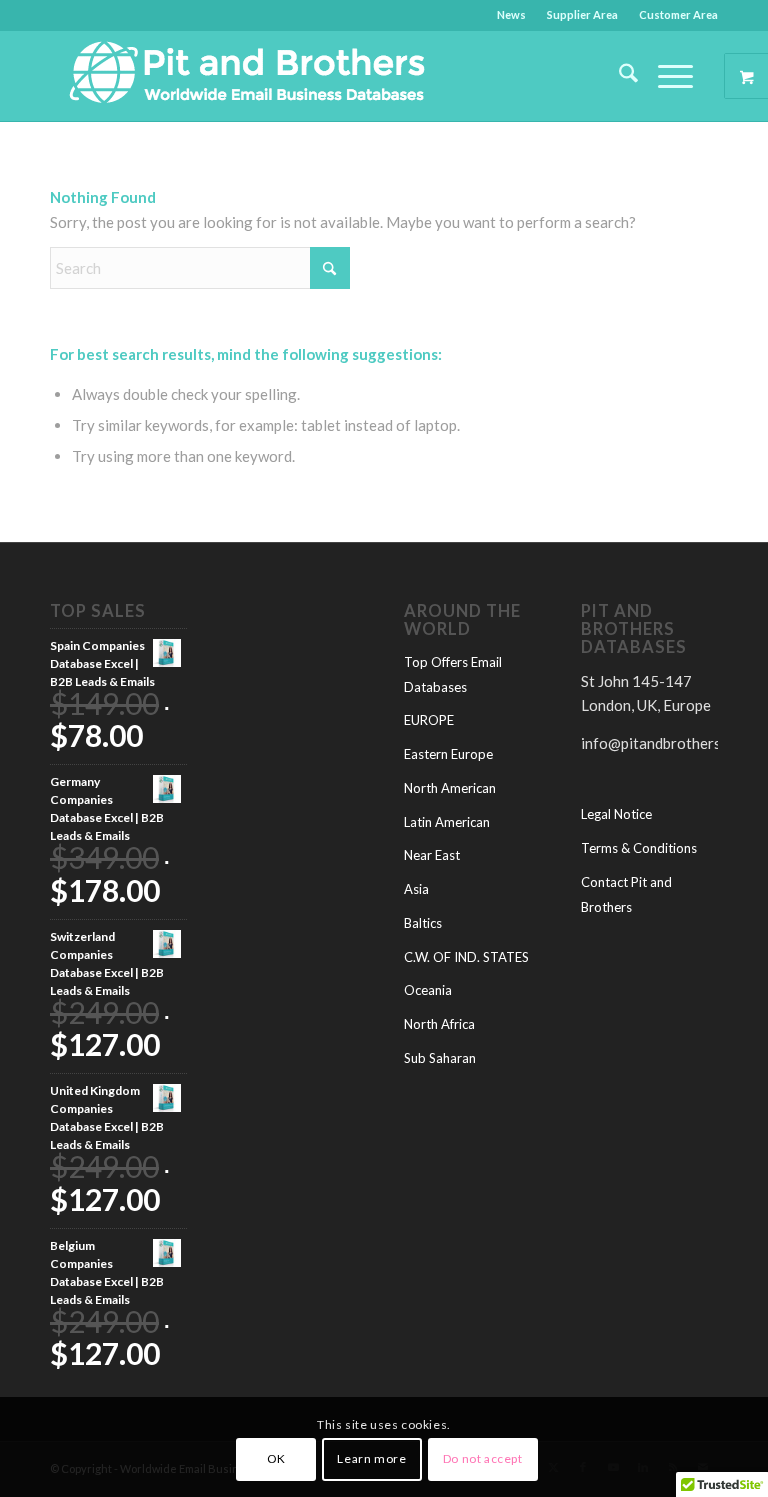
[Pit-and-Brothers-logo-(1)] (247, 76)
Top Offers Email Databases (453, 674)
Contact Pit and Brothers (626, 894)
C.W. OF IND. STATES (466, 957)
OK (276, 1458)
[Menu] (665, 76)
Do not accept (483, 1458)
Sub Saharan (440, 1058)
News (511, 14)
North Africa (439, 1024)
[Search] (618, 76)
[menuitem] (512, 15)
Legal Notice (616, 814)
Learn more (371, 1458)
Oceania (428, 990)
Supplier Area (582, 14)
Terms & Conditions (639, 848)
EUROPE (429, 720)
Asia (416, 889)
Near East (432, 855)
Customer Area (678, 14)
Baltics (423, 923)
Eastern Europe (448, 754)
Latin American (447, 822)
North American (450, 788)
